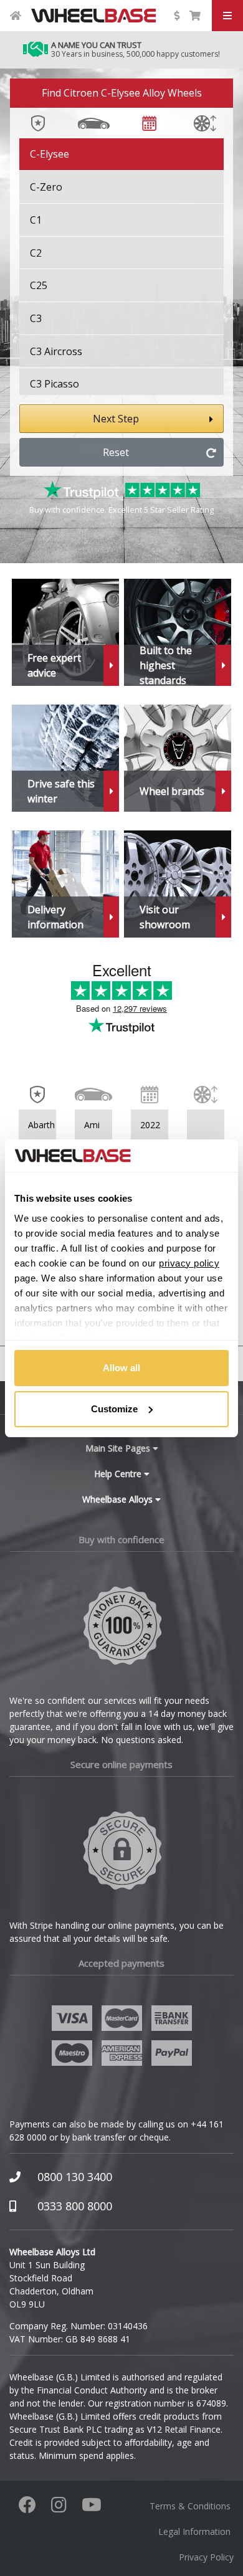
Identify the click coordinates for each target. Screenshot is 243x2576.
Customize (114, 1409)
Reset (116, 452)
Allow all (121, 1368)
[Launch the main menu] (227, 16)
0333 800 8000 (75, 2206)
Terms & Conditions (190, 2506)
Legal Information (194, 2531)
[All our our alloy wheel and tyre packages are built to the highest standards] (178, 632)
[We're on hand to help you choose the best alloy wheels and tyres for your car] (65, 632)
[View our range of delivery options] (65, 884)
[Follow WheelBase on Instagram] (59, 2508)
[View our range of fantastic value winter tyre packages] (65, 758)
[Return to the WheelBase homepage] (16, 16)
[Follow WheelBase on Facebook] (27, 2508)
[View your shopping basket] (195, 16)
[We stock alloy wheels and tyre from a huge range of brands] (178, 758)
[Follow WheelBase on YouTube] (92, 2508)
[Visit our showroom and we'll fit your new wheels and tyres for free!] (178, 884)
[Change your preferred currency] (176, 16)
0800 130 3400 (75, 2177)
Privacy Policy (206, 2557)
